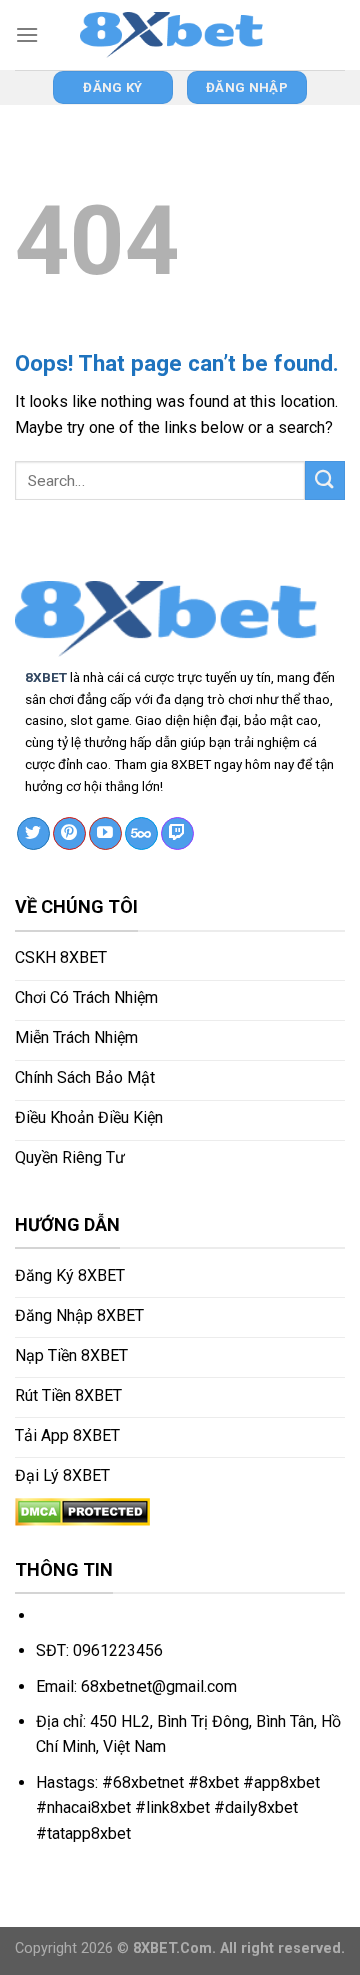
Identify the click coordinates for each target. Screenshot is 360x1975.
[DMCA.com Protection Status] (82, 1510)
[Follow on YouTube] (105, 834)
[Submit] (325, 480)
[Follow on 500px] (141, 834)
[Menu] (27, 34)
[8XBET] (180, 35)
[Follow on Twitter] (33, 834)
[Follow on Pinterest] (69, 834)
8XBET (46, 677)
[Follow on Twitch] (177, 834)
